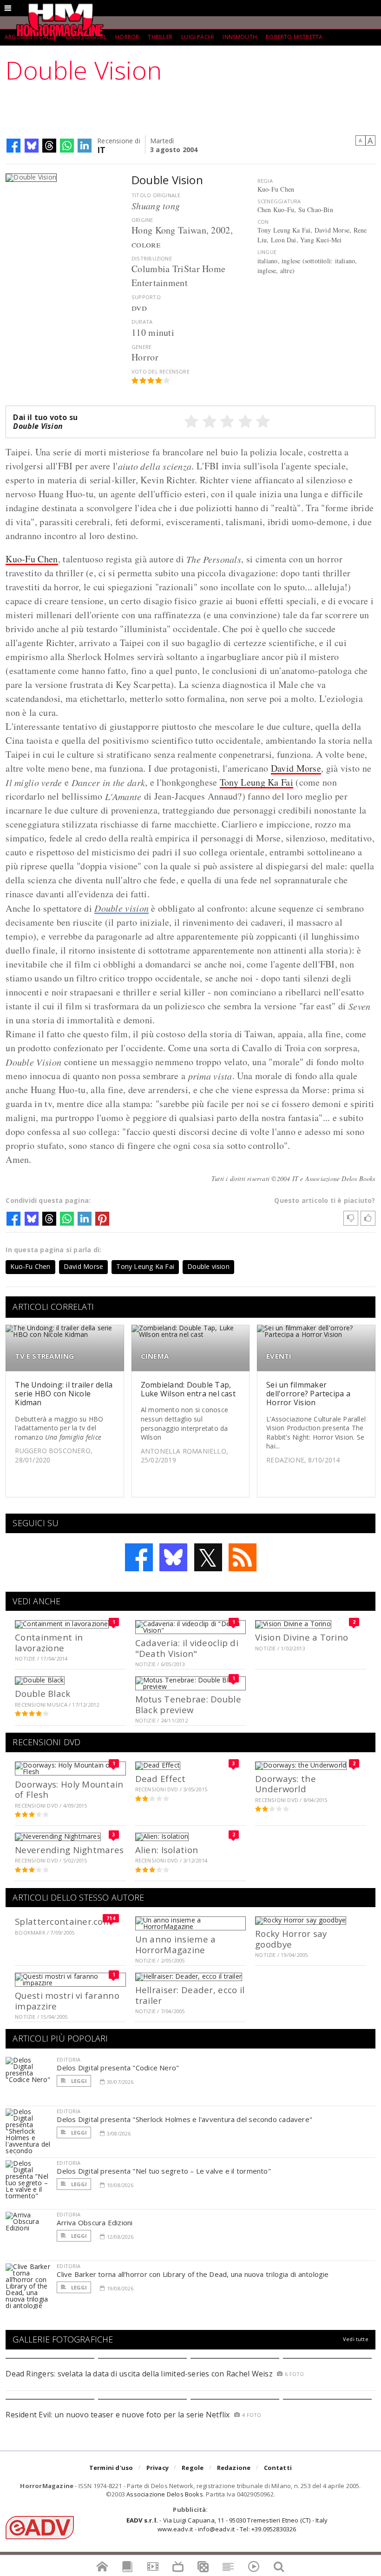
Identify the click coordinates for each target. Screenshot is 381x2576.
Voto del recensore (161, 371)
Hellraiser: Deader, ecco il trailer (190, 1995)
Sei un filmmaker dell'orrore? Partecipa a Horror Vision (308, 1394)
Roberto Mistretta (294, 37)
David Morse (296, 768)
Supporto (146, 297)
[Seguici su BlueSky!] (173, 1557)
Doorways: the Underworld (286, 1784)
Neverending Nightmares (69, 1850)
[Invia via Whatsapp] (67, 146)
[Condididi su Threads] (49, 146)
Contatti (278, 2468)
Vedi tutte (356, 2339)
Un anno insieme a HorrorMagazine (176, 1944)
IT (102, 149)
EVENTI (279, 1356)
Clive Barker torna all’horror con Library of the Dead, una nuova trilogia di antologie (193, 2274)
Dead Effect (161, 1779)
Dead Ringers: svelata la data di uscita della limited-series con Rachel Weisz (139, 2374)
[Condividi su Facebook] (13, 146)
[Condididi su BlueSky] (32, 146)
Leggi (78, 2081)
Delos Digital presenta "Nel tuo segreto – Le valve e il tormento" (164, 2171)
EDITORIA (69, 2059)
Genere (141, 347)
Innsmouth (240, 37)
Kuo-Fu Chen (32, 559)
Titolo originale (156, 195)
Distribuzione (152, 258)
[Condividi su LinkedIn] (85, 146)
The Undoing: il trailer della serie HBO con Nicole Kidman (64, 1394)
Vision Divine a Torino (302, 1637)
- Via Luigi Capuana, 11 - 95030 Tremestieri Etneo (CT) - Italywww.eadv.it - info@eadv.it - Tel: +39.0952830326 (227, 2524)
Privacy (158, 2468)
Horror (127, 37)
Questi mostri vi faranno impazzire (67, 2000)
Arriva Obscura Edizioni (95, 2222)
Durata (142, 322)
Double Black (43, 1693)
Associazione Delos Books (165, 2494)
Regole (193, 2468)
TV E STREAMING (44, 1356)
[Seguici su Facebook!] (139, 1557)
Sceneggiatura (279, 201)
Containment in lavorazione (49, 1642)
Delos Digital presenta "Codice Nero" (118, 2068)
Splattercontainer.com (63, 1921)
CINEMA (155, 1356)
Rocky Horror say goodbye (291, 1939)
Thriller (160, 37)
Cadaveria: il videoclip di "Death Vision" (187, 1648)
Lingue (267, 252)
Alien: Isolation (167, 1850)
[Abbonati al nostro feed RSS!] (243, 1557)
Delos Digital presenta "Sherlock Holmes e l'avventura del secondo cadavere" (184, 2119)
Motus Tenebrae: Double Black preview (188, 1704)
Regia (265, 181)
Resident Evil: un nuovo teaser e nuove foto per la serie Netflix (119, 2415)
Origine (142, 220)
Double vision (122, 908)
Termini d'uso (111, 2468)
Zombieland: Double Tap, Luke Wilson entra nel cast (188, 1389)
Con (263, 222)
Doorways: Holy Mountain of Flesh (69, 1789)
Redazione (234, 2468)
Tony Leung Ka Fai (256, 782)
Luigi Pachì (197, 37)
